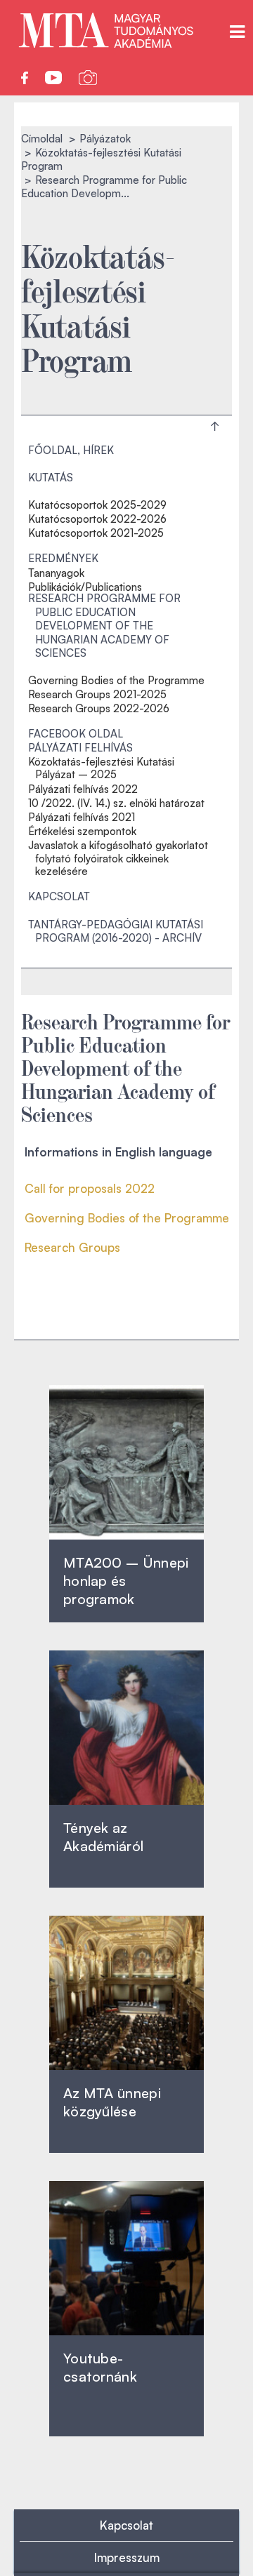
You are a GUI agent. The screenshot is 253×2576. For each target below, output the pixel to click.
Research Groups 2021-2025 (97, 695)
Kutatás (51, 478)
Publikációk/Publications (85, 587)
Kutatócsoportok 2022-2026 (97, 519)
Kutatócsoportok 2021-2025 (96, 533)
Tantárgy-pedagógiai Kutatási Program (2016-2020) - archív (116, 932)
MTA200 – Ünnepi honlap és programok (126, 1581)
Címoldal (42, 139)
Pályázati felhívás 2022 (83, 789)
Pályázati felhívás (80, 748)
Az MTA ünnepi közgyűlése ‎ (112, 2102)
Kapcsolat (59, 896)
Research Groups (72, 1247)
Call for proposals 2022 (90, 1188)
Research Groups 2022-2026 (99, 709)
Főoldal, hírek (71, 450)
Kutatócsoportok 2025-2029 (97, 505)
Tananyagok (56, 573)
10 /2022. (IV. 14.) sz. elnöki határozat (116, 803)
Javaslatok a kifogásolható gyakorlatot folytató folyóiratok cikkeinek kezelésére (118, 858)
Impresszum (127, 2557)
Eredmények (63, 558)
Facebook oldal (76, 734)
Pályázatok (105, 139)
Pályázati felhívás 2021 (82, 817)
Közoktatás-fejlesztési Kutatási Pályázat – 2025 (101, 768)
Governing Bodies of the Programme (116, 681)
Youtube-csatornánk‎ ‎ (100, 2367)
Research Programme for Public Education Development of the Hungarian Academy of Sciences (104, 626)
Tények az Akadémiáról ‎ (103, 1837)
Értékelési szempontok (82, 832)
